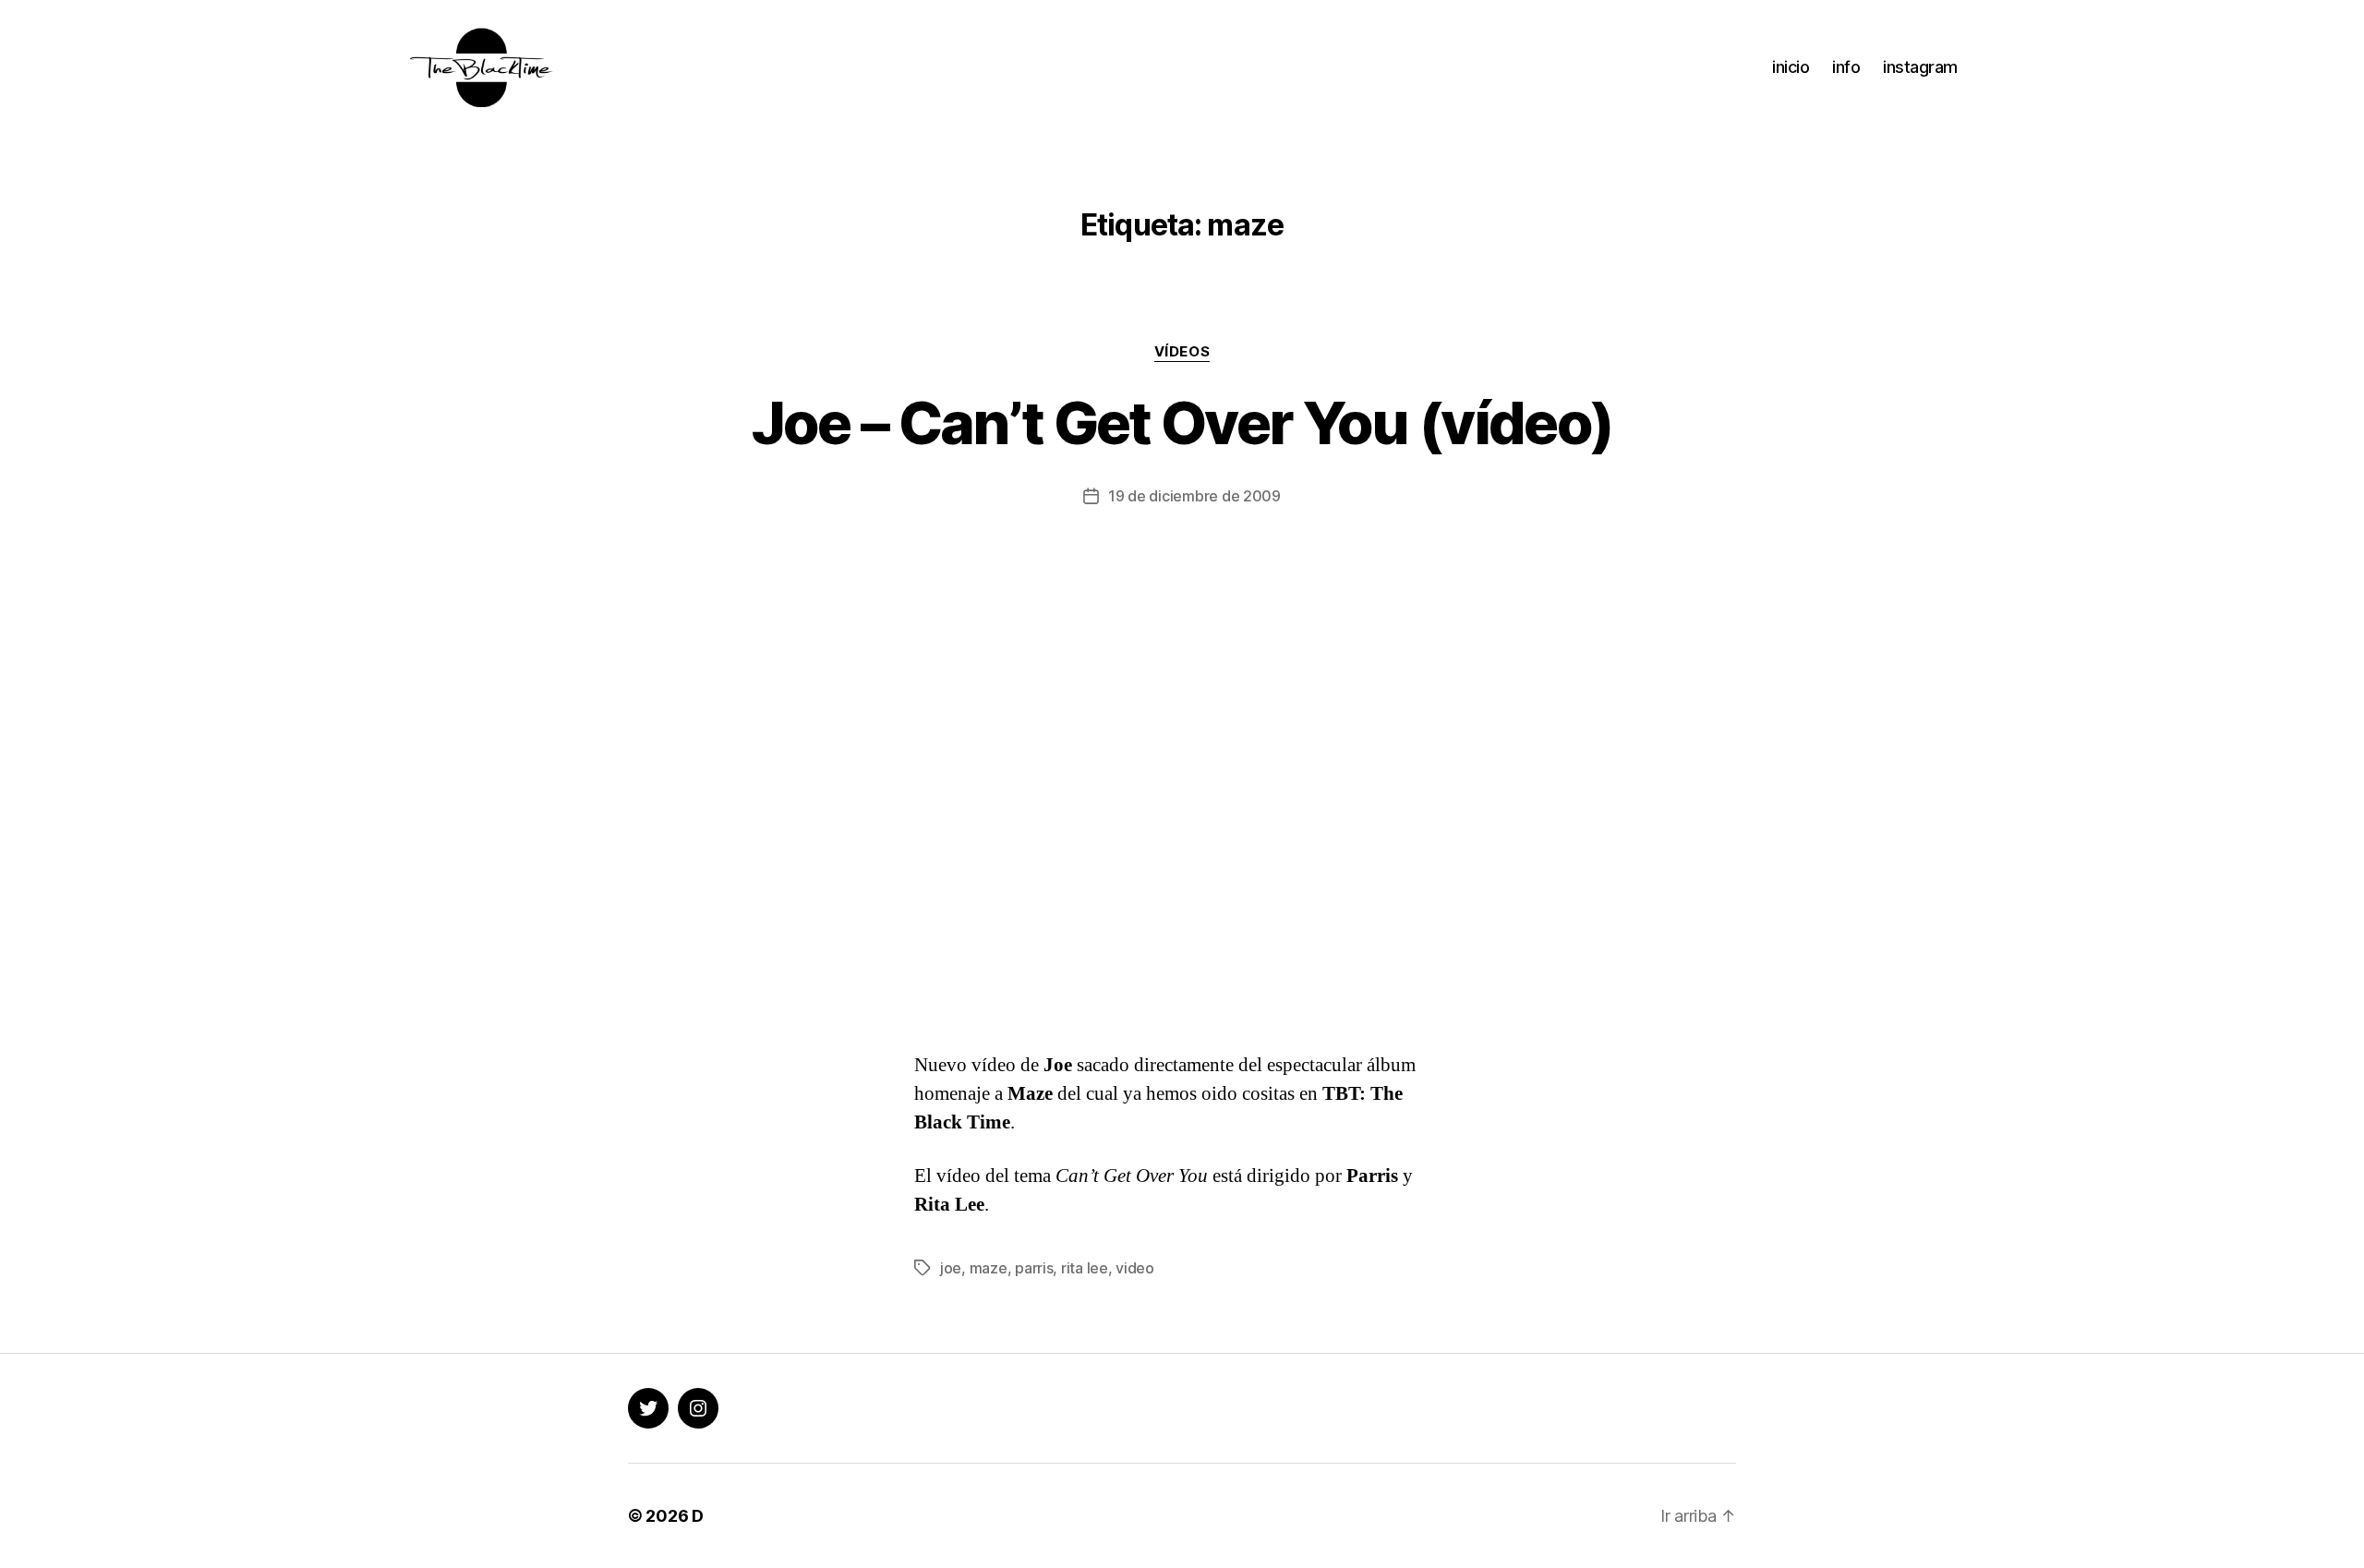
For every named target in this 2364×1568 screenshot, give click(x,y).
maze (989, 1268)
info (1846, 67)
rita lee (1085, 1268)
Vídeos (1182, 352)
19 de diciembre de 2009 (1194, 496)
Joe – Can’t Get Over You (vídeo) (1182, 422)
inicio (1791, 67)
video (1135, 1268)
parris (1034, 1268)
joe (951, 1268)
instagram (1920, 67)
